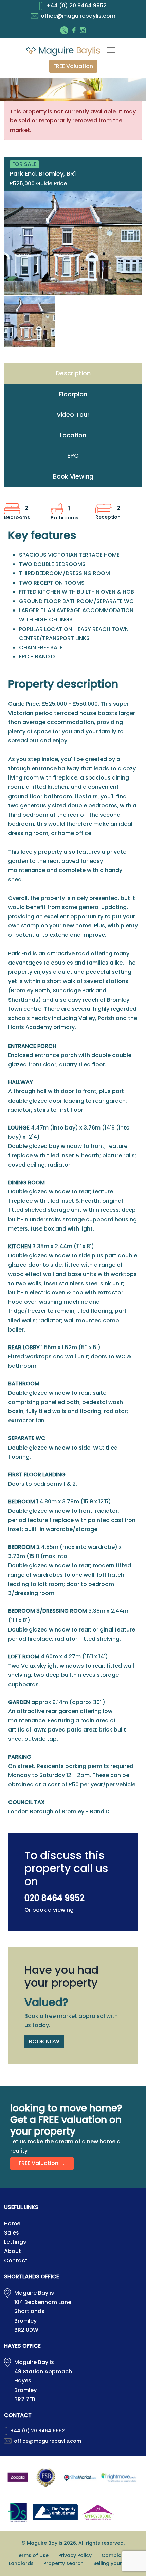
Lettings (15, 2242)
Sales (12, 2233)
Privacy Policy (75, 2555)
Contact (16, 2261)
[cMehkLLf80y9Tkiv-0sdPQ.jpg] (73, 243)
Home (12, 2223)
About (13, 2251)
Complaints (116, 2555)
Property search (63, 2563)
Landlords (21, 2563)
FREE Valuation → (42, 2163)
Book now (44, 2042)
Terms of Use (32, 2555)
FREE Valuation (73, 66)
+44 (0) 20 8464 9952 (76, 6)
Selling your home (115, 2563)
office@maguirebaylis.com (78, 16)
